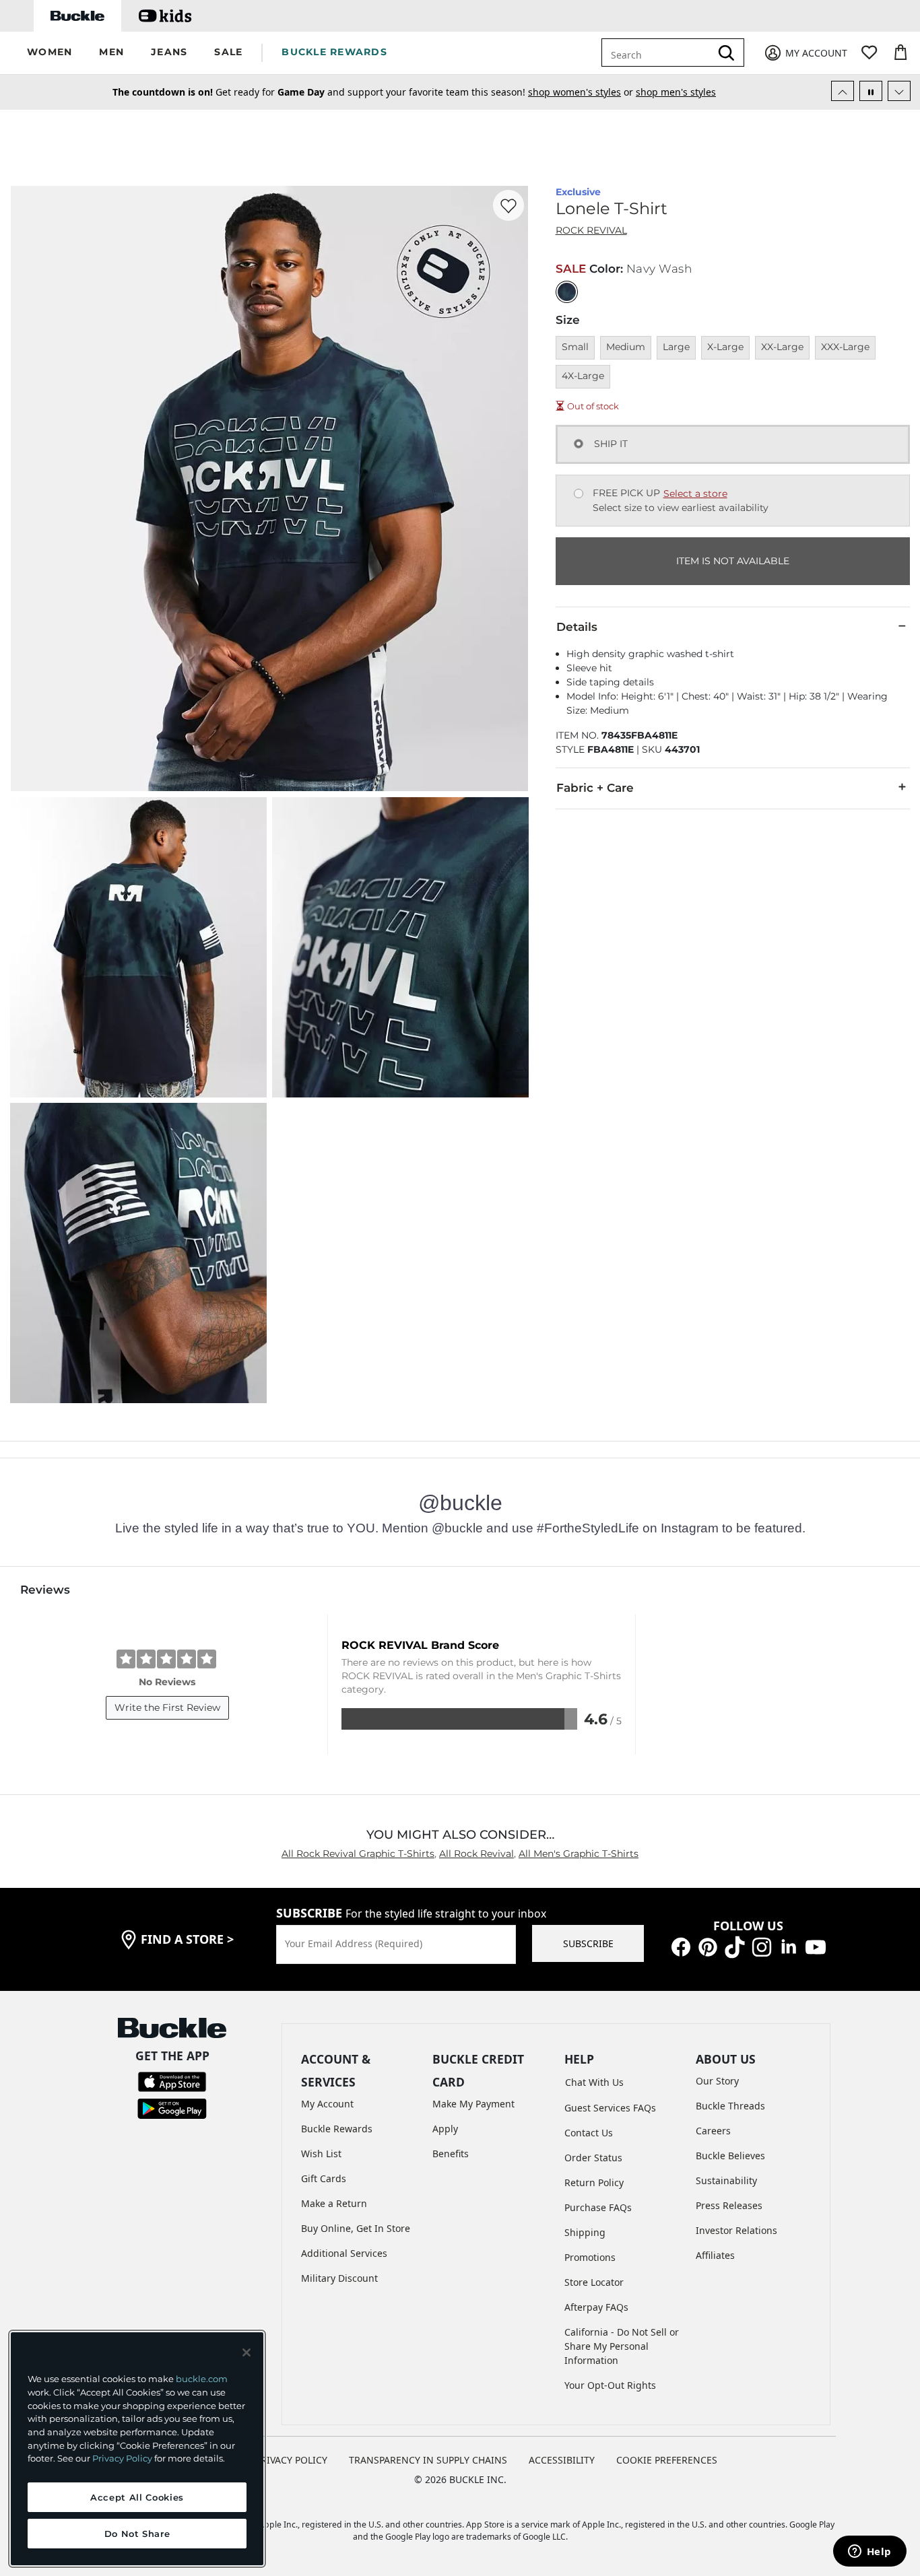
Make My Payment (473, 2104)
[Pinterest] (708, 1945)
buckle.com (202, 2379)
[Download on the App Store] (172, 2081)
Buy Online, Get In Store (356, 2228)
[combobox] (659, 53)
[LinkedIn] (789, 1945)
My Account (327, 2104)
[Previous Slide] (843, 91)
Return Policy (594, 2182)
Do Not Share (137, 2534)
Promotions (590, 2257)
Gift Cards (324, 2178)
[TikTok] (735, 1945)
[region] (137, 2449)
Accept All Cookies (137, 2497)
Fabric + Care (595, 788)
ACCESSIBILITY (562, 2460)
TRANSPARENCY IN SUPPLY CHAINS (428, 2460)
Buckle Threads (730, 2106)
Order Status (593, 2158)
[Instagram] (762, 1945)
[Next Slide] (899, 91)
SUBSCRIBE (588, 1943)
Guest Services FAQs (610, 2108)
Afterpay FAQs (596, 2307)
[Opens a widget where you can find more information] (869, 2552)
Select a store (695, 494)
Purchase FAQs (598, 2207)
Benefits (451, 2154)
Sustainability (726, 2180)
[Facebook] (681, 1945)
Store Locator (594, 2282)
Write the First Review (167, 1707)
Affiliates (715, 2255)
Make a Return (334, 2203)
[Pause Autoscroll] (871, 91)
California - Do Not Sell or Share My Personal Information (622, 2346)
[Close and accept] (247, 2352)
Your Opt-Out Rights (610, 2385)
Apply (445, 2129)
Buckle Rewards (337, 2129)
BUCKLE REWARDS (334, 52)
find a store (187, 1939)
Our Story (717, 2081)
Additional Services (344, 2253)
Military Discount (339, 2278)
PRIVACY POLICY (291, 2460)
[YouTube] (816, 1945)
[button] (50, 53)
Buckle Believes (730, 2156)
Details (577, 627)
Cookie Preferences (667, 2460)
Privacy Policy (122, 2458)
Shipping (585, 2232)
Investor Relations (736, 2230)
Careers (713, 2131)
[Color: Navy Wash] (567, 292)
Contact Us (589, 2133)
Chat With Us (594, 2082)
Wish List (321, 2154)
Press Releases (729, 2205)
